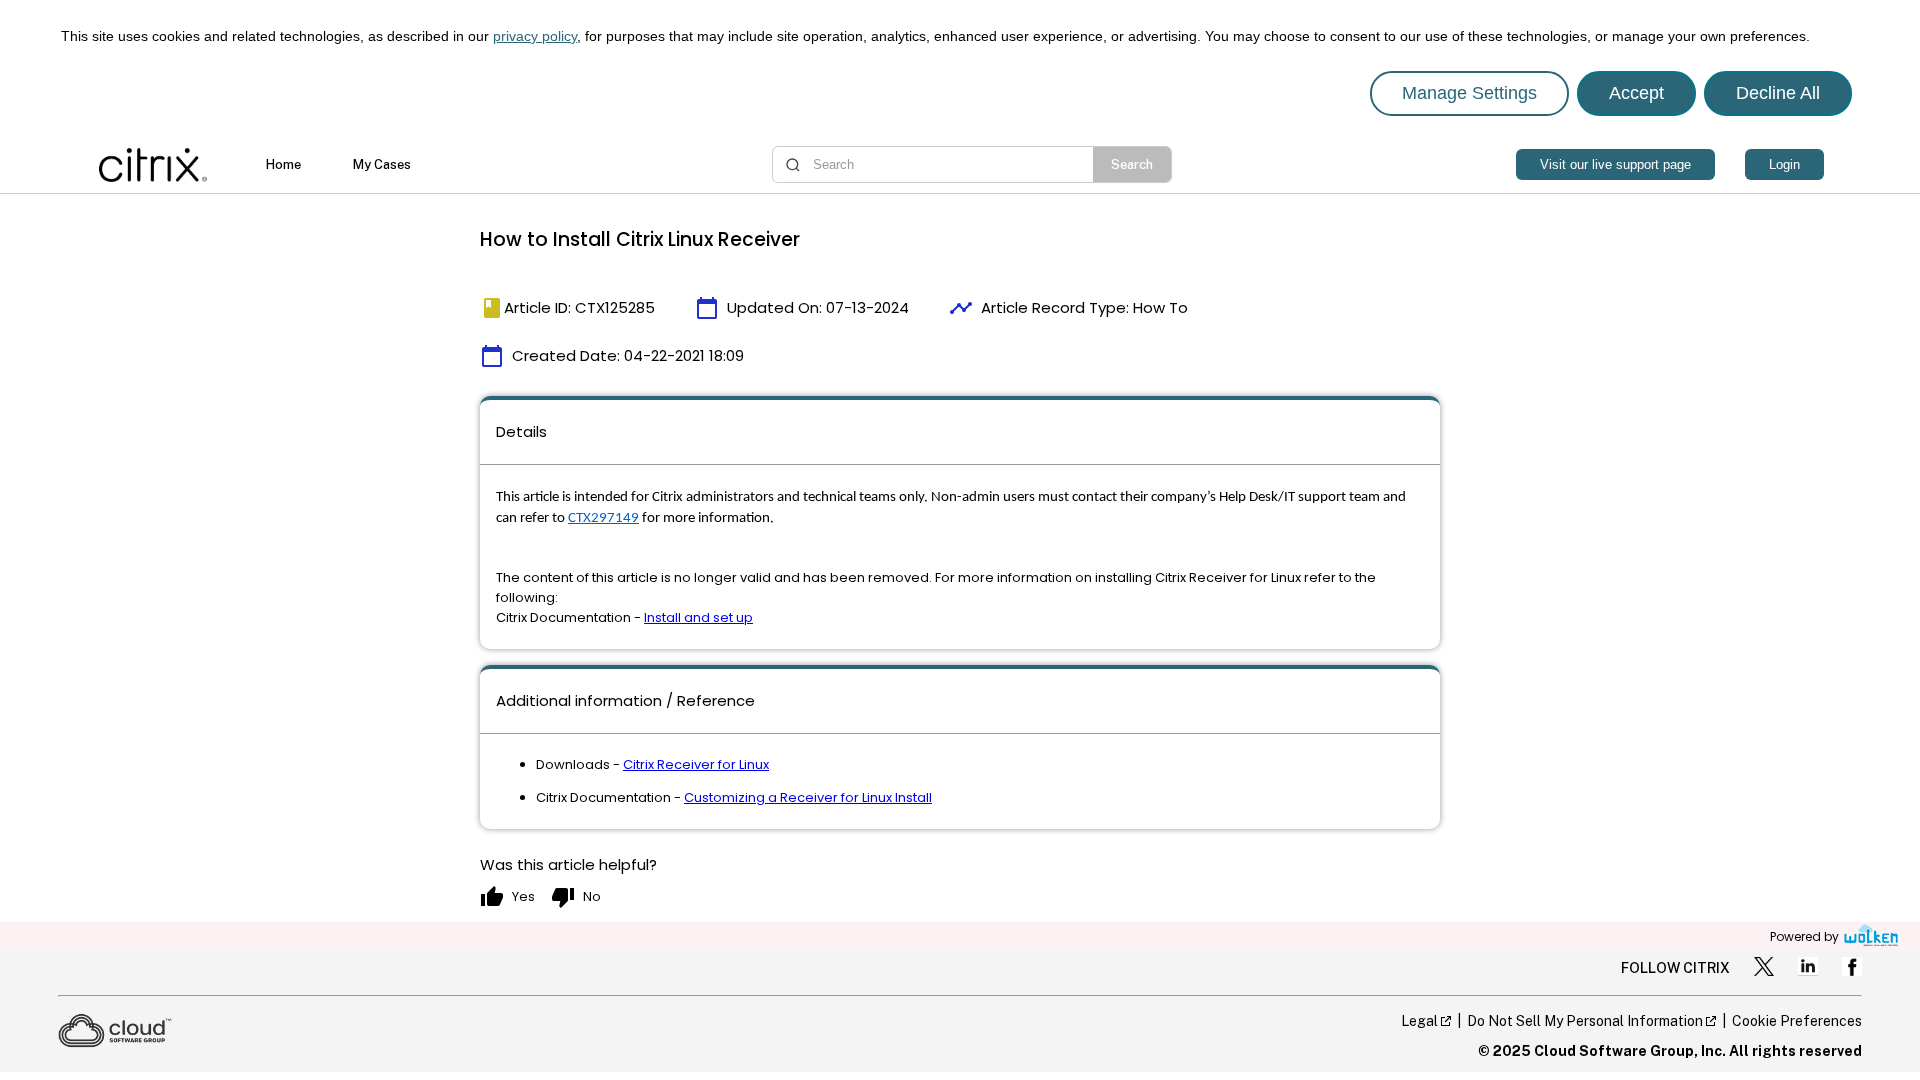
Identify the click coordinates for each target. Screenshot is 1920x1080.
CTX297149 (603, 518)
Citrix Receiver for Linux (696, 764)
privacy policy (535, 36)
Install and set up (698, 617)
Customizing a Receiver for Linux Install (808, 797)
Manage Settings (1469, 93)
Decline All (1778, 93)
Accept (1636, 93)
